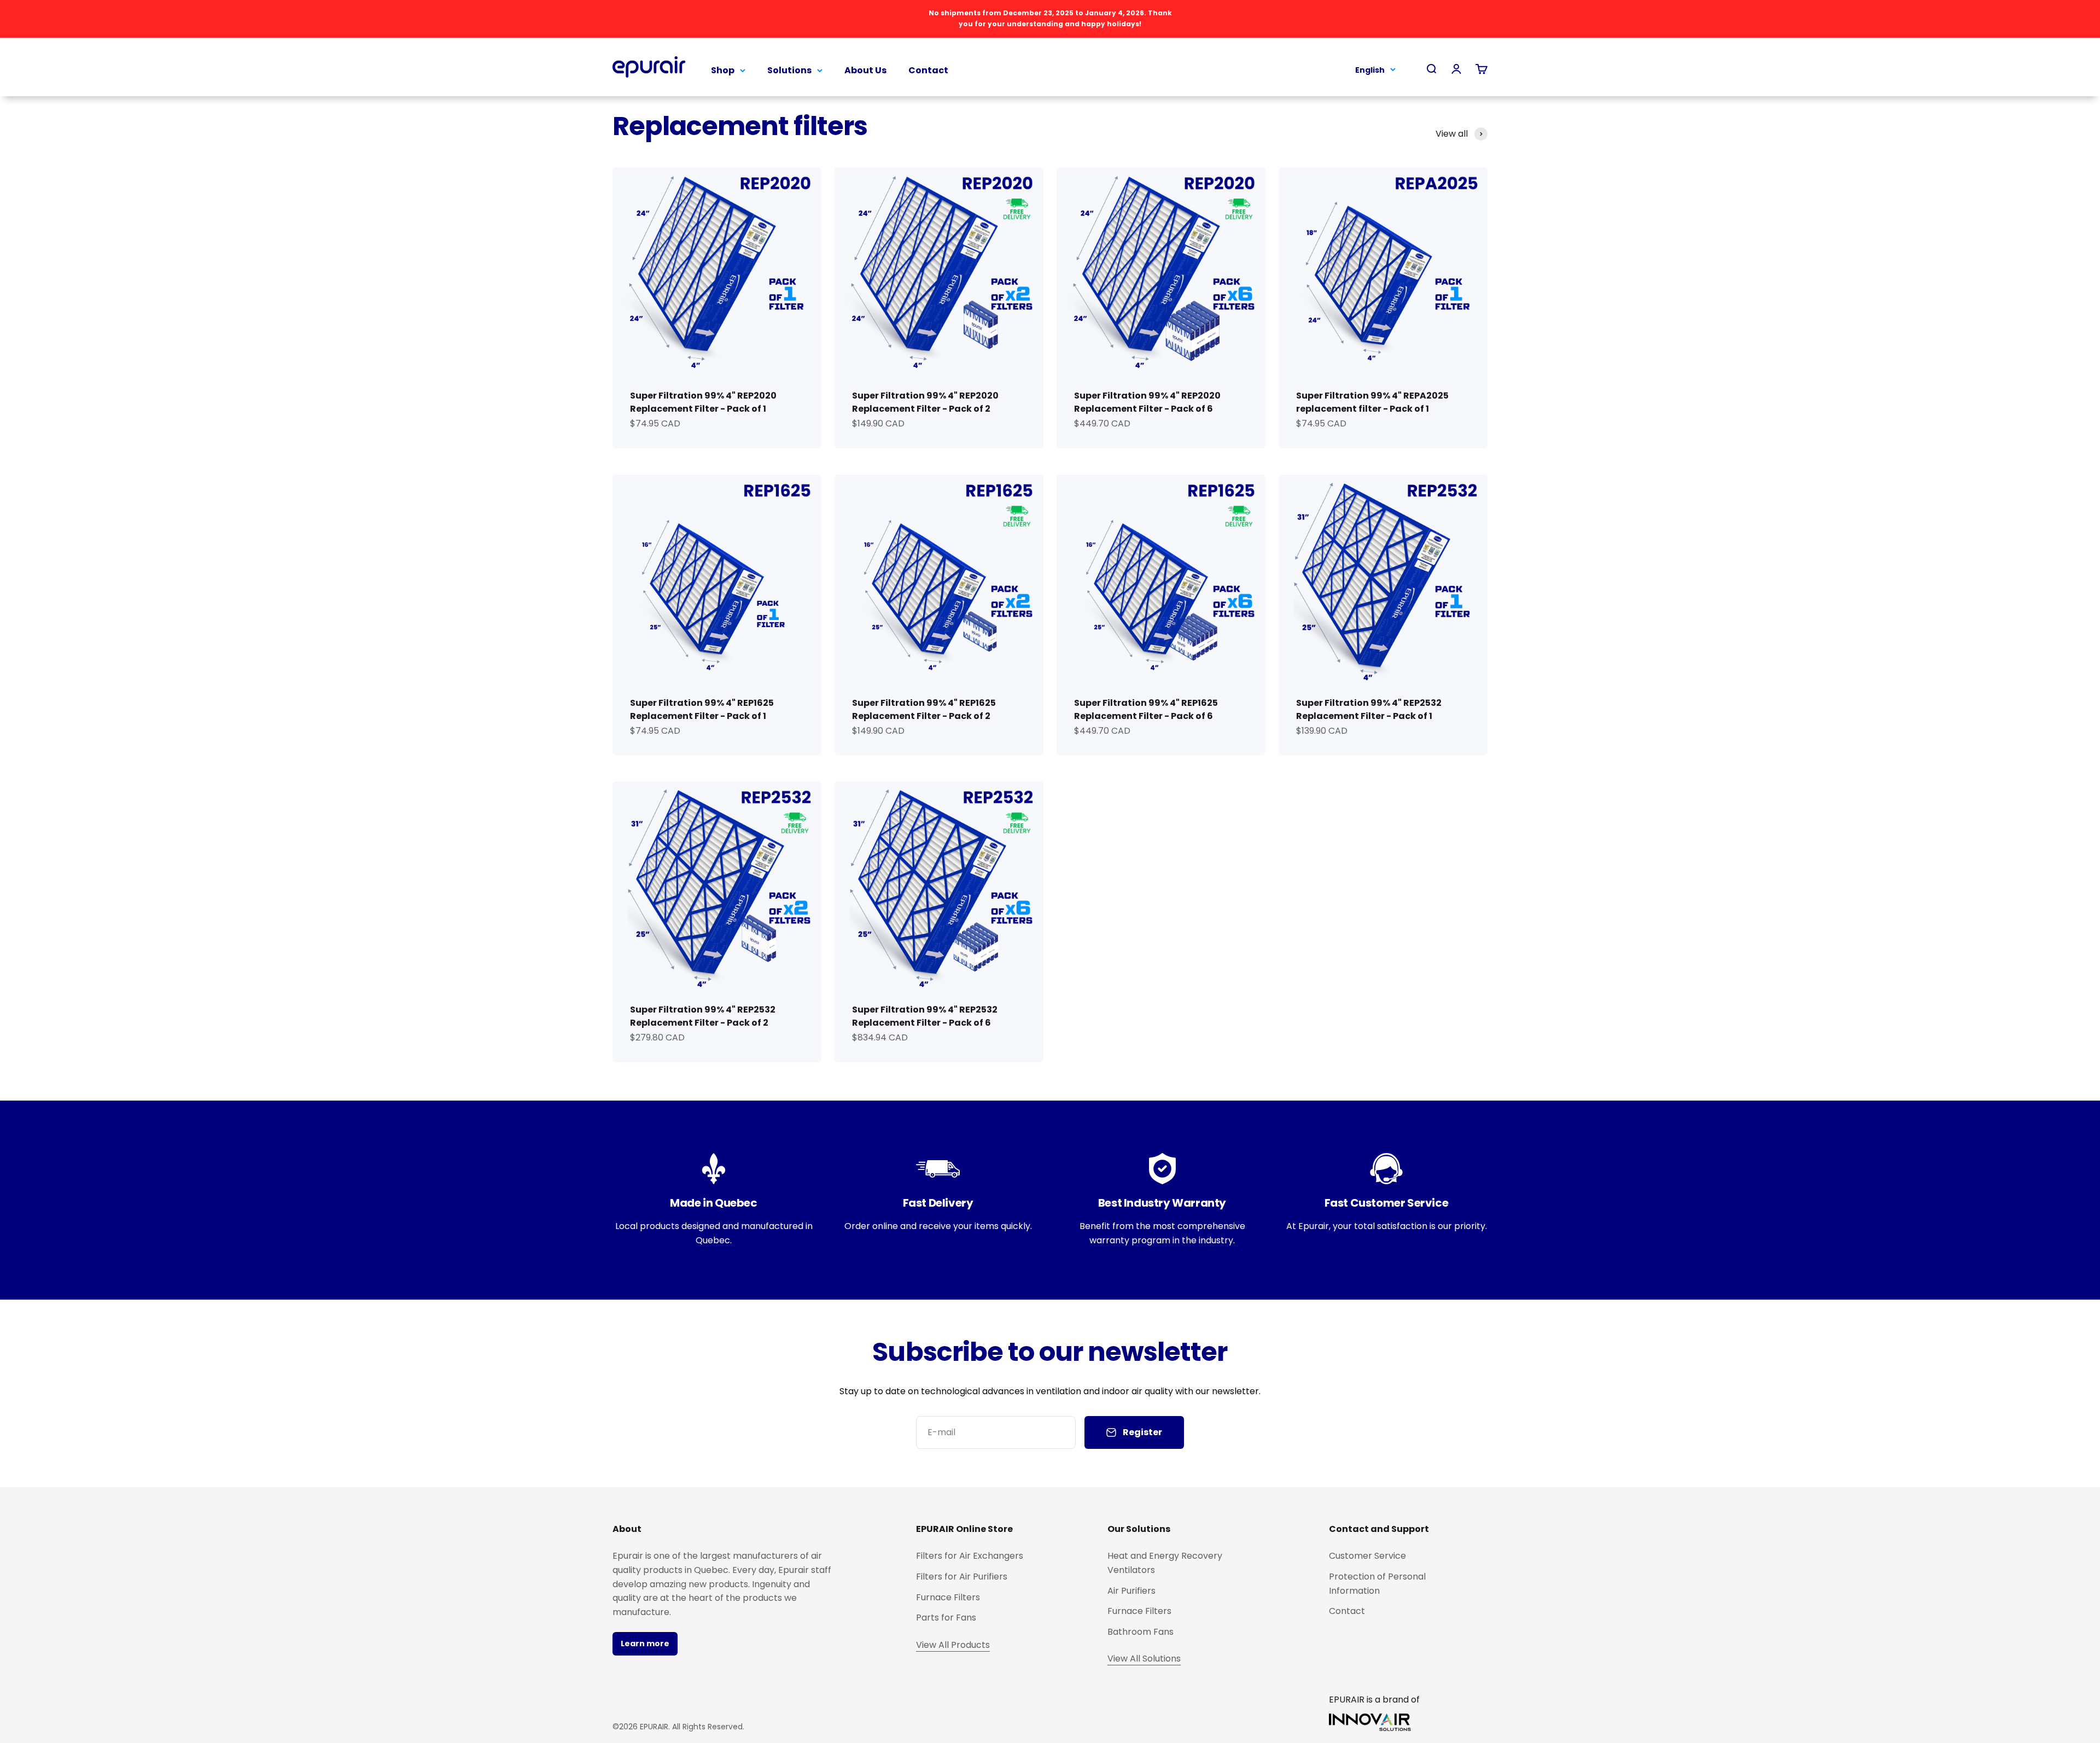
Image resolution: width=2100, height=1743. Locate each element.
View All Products (953, 1645)
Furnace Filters (948, 1597)
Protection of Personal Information (1377, 1584)
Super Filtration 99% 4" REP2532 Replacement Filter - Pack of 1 (1369, 709)
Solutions (789, 70)
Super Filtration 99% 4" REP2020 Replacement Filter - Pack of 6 (1147, 402)
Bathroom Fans (1141, 1632)
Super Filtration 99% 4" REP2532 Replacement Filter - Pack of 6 (925, 1016)
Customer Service (1367, 1556)
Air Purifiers (1131, 1591)
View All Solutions (1144, 1659)
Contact (928, 70)
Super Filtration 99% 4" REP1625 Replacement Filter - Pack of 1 (702, 709)
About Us (865, 70)
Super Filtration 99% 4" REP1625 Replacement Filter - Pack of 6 (1146, 709)
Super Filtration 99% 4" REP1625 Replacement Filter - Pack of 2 (924, 709)
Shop (723, 70)
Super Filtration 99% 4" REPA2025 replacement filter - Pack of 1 (1372, 402)
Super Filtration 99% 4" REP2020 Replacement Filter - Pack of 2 (925, 402)
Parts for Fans (946, 1618)
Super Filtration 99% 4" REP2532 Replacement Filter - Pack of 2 (703, 1016)
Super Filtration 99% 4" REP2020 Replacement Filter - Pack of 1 (703, 402)
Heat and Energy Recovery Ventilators (1165, 1563)
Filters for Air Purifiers (962, 1577)
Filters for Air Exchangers (970, 1556)
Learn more (645, 1643)
